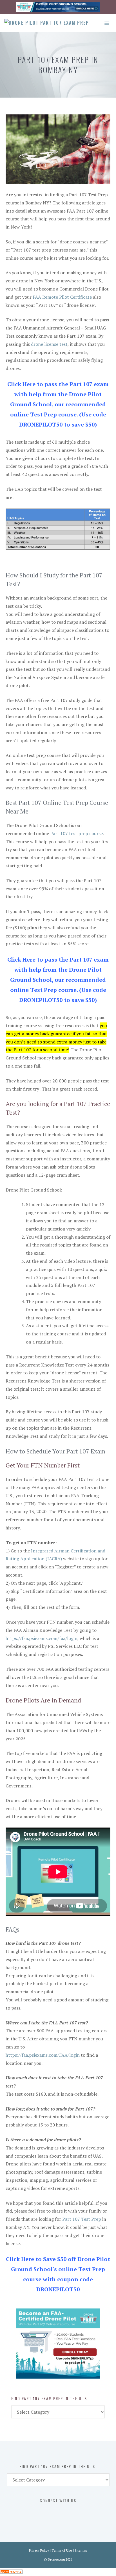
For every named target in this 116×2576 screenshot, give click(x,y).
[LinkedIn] (75, 2512)
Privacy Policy (39, 2550)
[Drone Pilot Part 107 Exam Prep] (47, 23)
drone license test (49, 344)
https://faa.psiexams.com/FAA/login (43, 2055)
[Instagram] (63, 2512)
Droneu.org (56, 2559)
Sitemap (81, 2550)
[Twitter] (51, 2512)
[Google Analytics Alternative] (11, 2572)
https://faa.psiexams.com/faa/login (42, 1638)
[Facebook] (39, 2512)
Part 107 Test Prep (82, 2219)
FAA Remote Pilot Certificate (62, 297)
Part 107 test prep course (76, 833)
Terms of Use (62, 2550)
